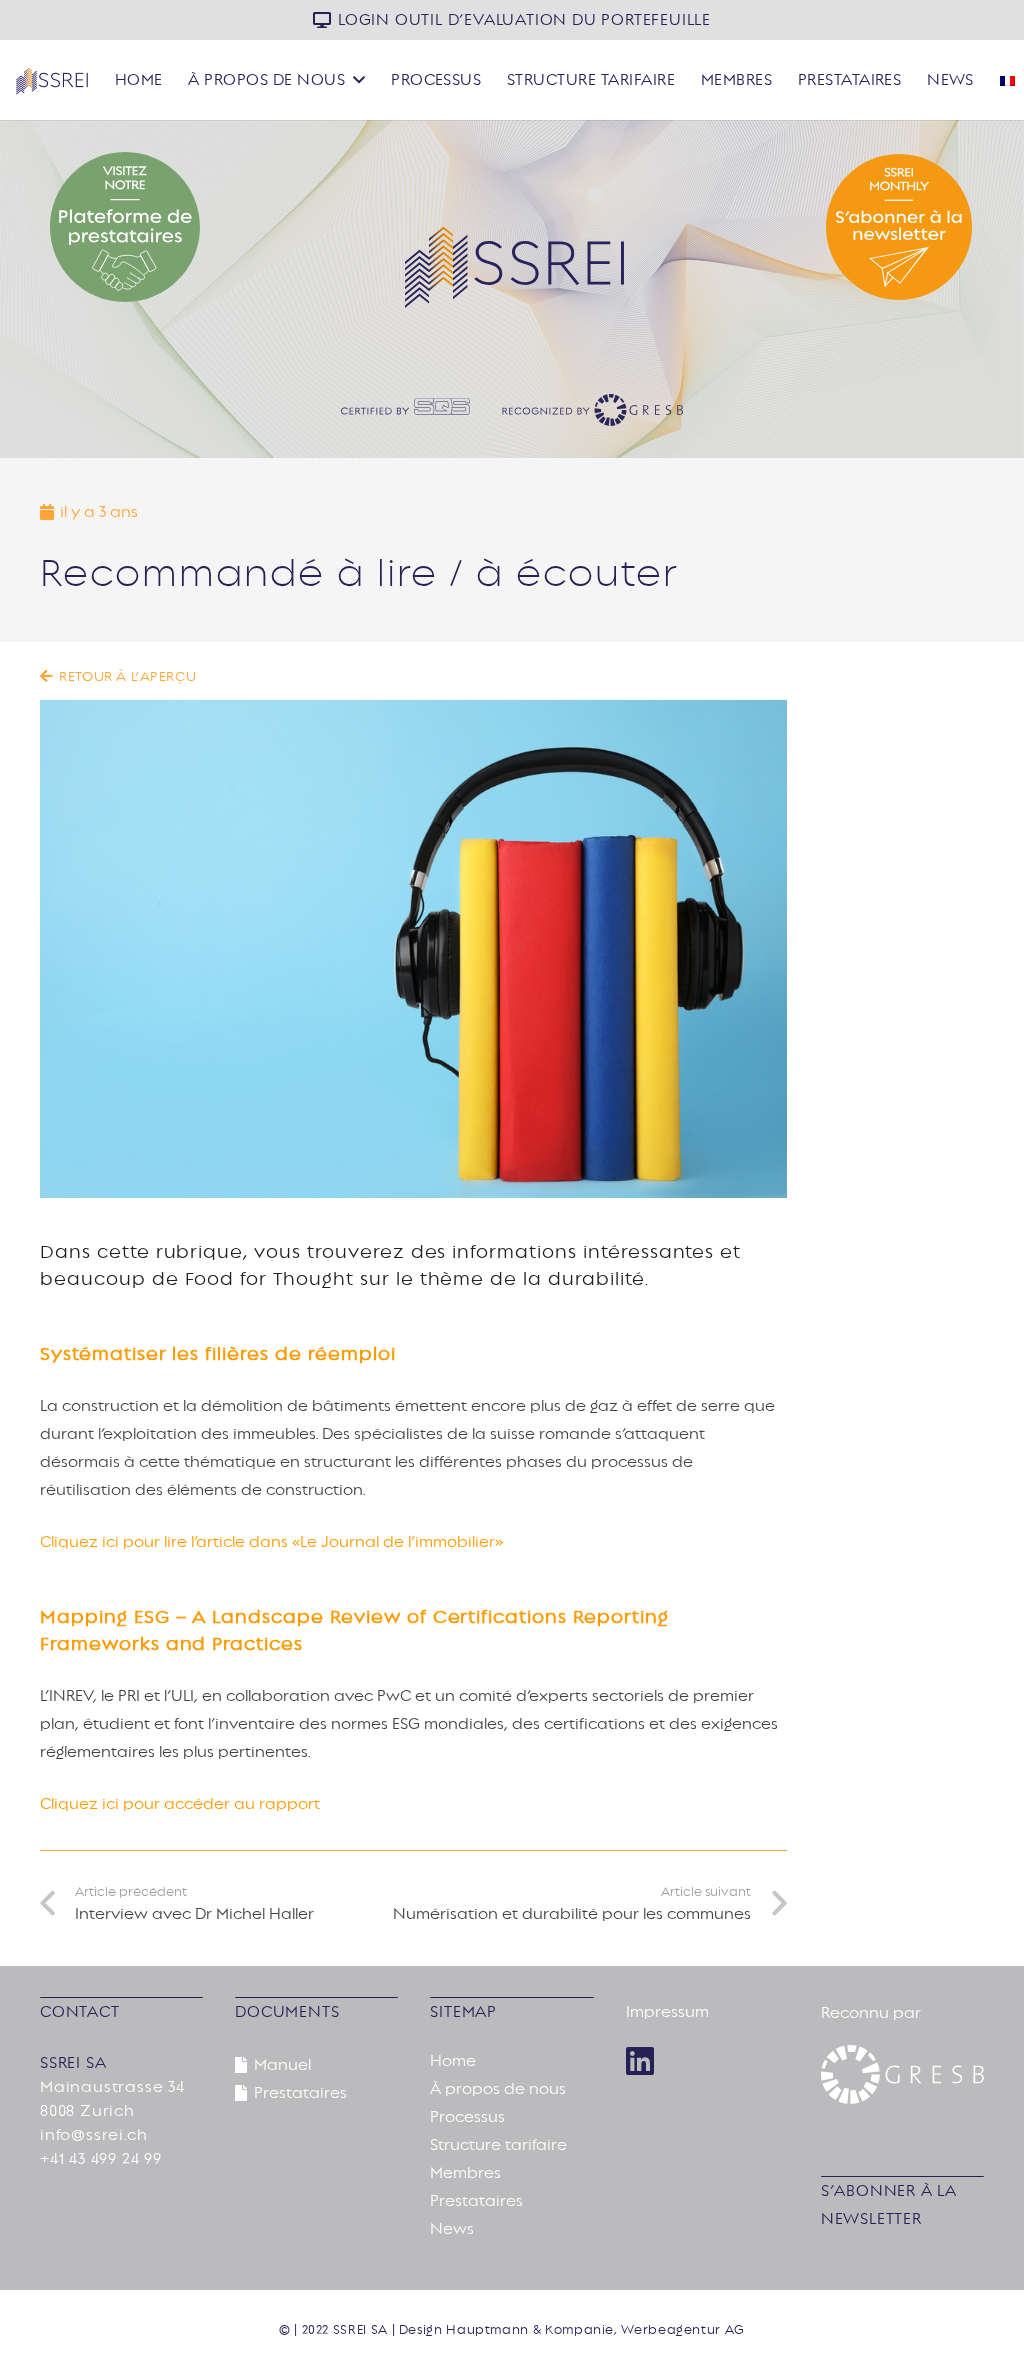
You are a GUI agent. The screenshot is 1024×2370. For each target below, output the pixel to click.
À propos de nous (498, 2089)
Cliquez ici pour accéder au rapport (180, 1804)
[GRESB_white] (902, 2074)
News (452, 2229)
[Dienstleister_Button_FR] (195, 227)
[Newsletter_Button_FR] (828, 227)
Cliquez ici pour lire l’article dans (166, 1542)
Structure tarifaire (498, 2145)
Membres (465, 2173)
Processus (467, 2117)
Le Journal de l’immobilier (397, 1542)
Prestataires (476, 2201)
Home (453, 2061)
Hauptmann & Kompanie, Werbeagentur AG (595, 2330)
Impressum (667, 2012)
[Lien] (640, 2061)
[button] (359, 79)
